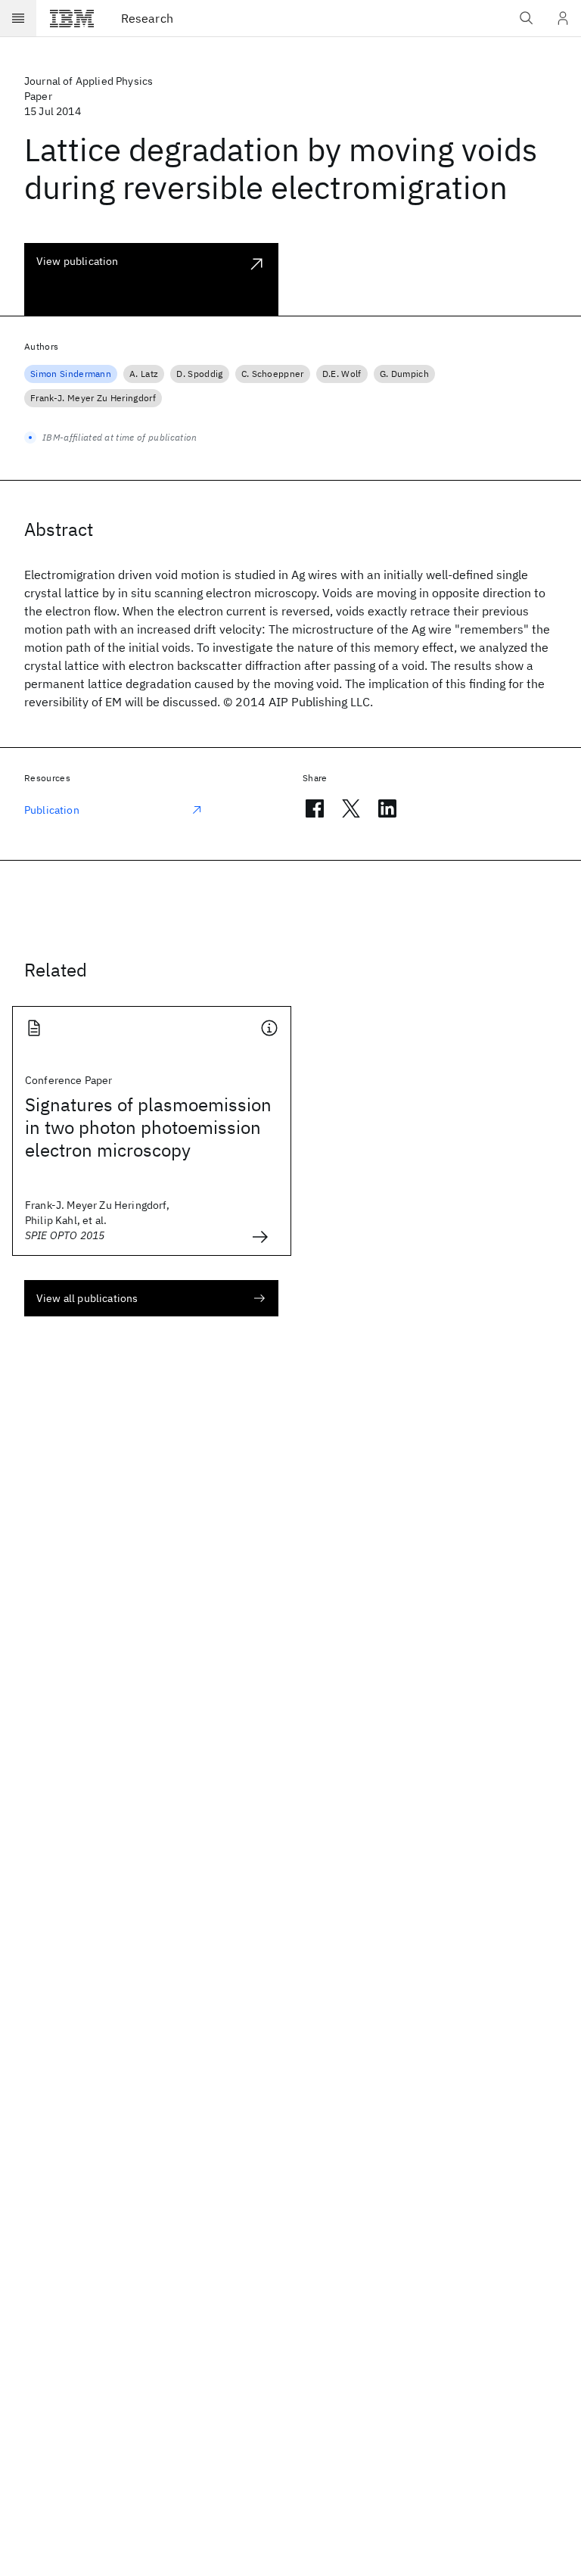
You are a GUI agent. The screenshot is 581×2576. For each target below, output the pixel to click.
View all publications (87, 1298)
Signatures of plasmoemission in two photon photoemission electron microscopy (148, 1127)
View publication (78, 261)
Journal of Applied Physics (89, 81)
